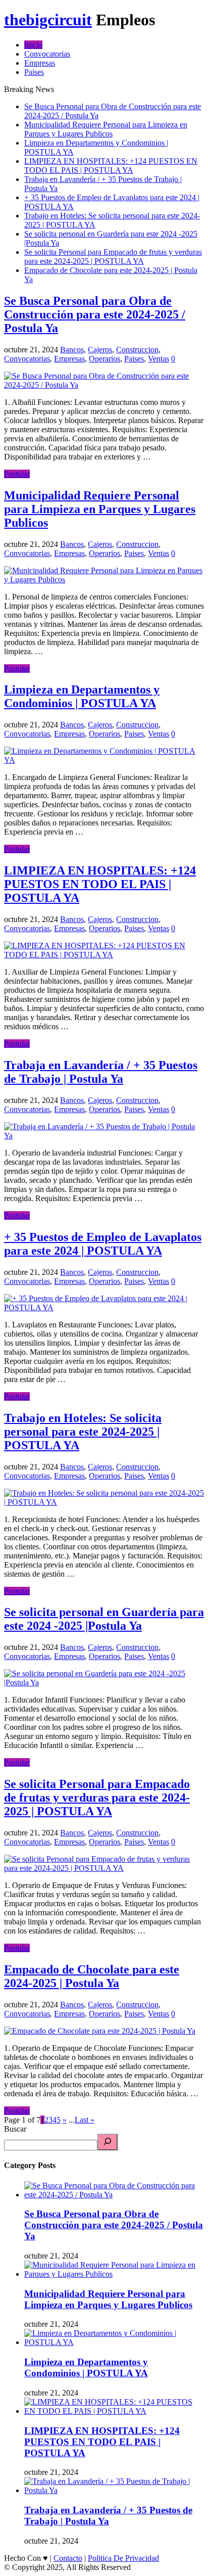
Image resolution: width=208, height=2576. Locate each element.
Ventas (159, 359)
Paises (34, 72)
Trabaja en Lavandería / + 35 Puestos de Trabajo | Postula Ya (101, 1072)
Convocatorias (47, 54)
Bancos (72, 350)
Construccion (137, 350)
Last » (85, 2120)
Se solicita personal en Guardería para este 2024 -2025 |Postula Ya (104, 1619)
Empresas (40, 63)
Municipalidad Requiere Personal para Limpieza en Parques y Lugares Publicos (106, 129)
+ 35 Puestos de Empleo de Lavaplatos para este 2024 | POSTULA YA (103, 1244)
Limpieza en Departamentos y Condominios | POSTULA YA (82, 696)
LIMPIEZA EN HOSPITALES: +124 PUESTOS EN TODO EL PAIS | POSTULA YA (111, 166)
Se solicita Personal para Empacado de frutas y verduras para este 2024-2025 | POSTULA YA (113, 257)
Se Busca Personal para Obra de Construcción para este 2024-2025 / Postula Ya (95, 314)
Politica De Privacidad (123, 2558)
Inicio (33, 45)
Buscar (15, 2129)
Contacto (68, 2558)
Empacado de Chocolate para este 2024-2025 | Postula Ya (92, 1976)
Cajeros (100, 350)
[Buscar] (108, 2142)
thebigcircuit (48, 20)
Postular (17, 474)
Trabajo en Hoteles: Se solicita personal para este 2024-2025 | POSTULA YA (83, 1432)
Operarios (105, 359)
